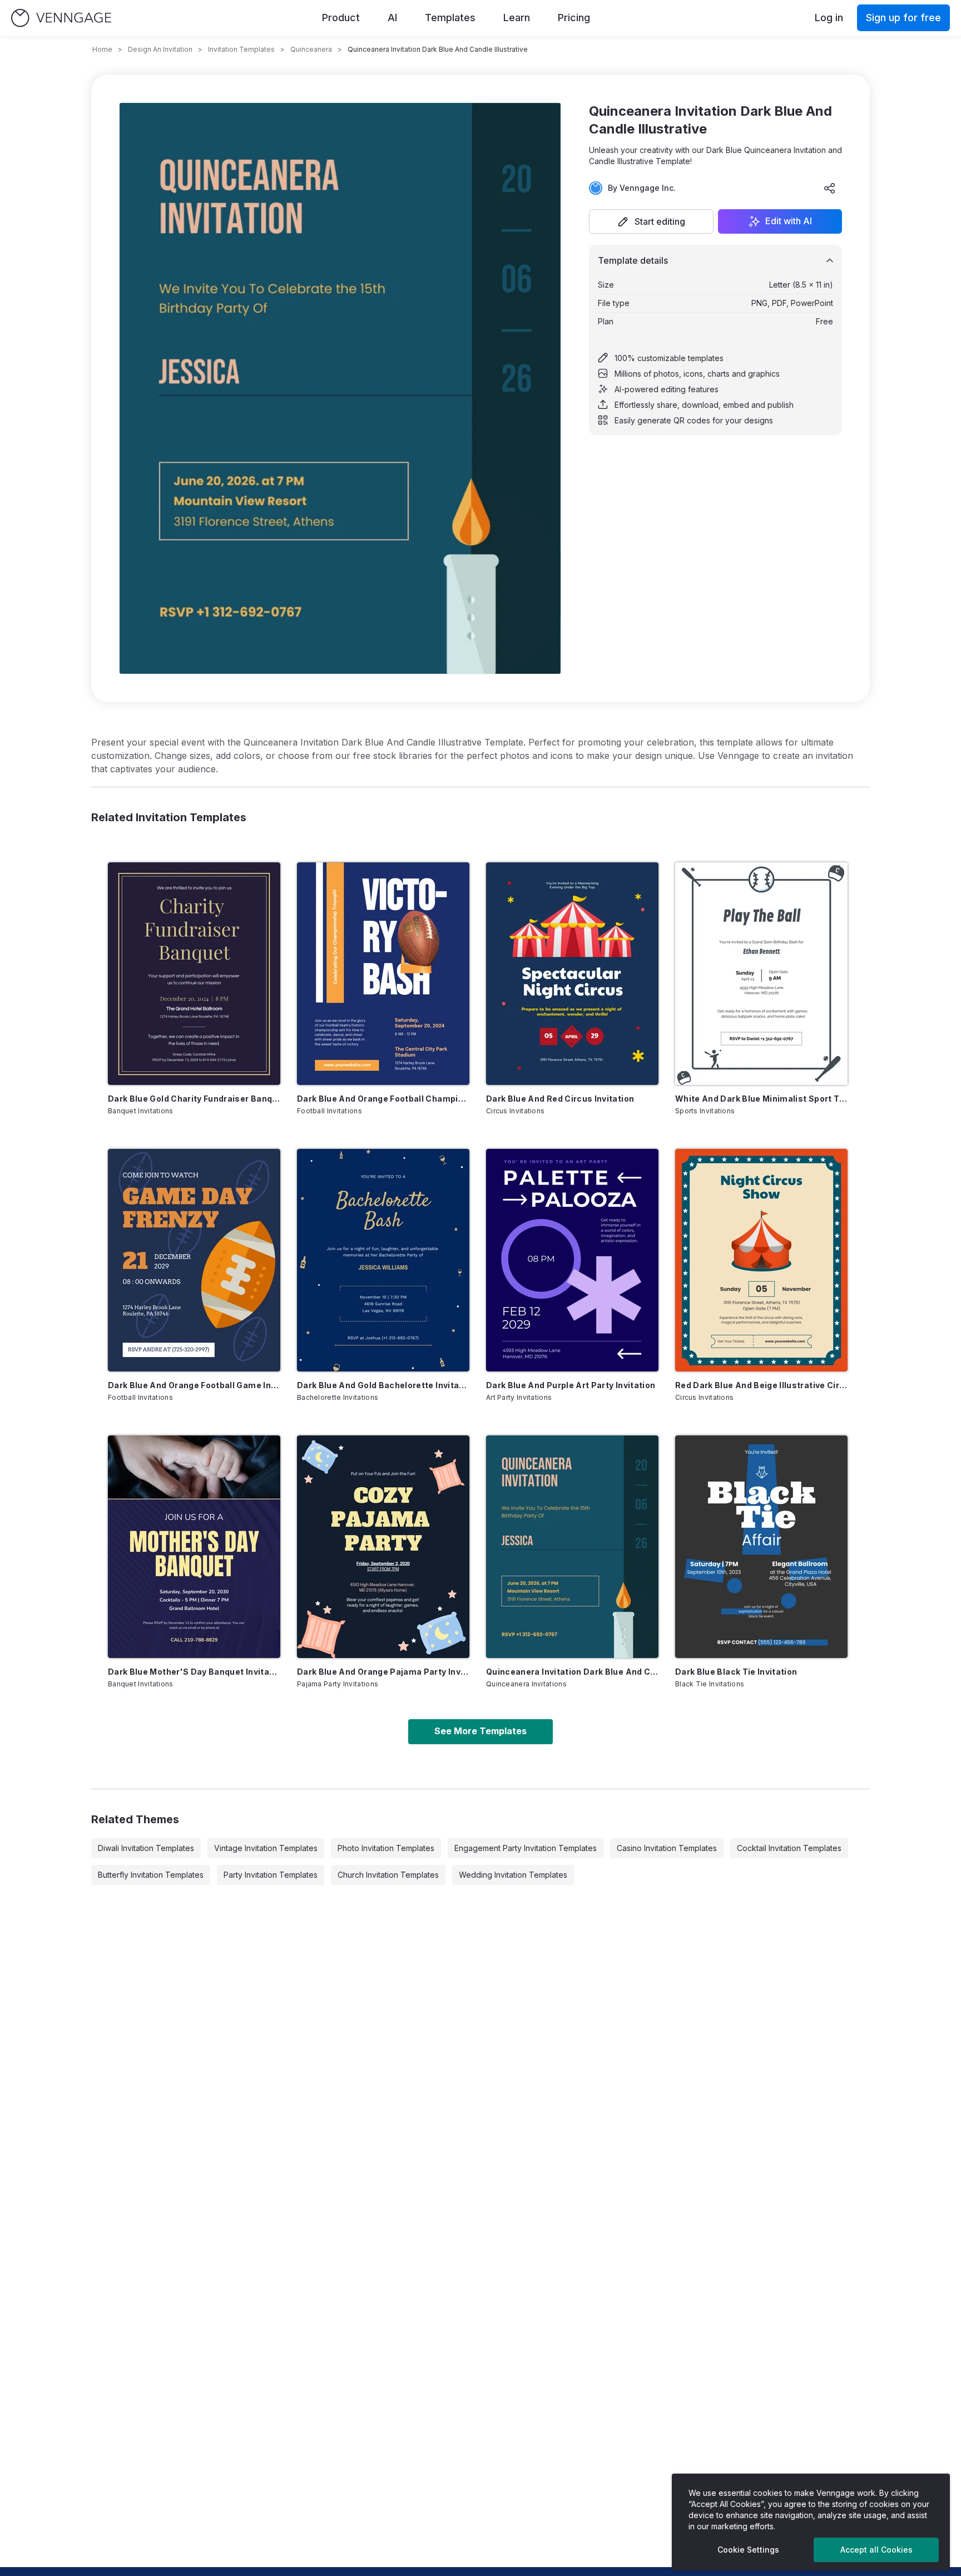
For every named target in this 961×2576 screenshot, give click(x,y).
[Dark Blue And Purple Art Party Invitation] (572, 1260)
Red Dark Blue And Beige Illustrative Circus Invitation (761, 1385)
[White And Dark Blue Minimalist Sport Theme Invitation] (761, 974)
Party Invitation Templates (271, 1875)
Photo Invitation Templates (386, 1848)
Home (102, 49)
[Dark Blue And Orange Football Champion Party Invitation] (383, 974)
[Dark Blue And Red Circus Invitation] (572, 974)
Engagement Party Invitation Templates (526, 1848)
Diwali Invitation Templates (146, 1848)
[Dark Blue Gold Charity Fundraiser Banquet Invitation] (194, 974)
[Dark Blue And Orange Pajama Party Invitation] (383, 1547)
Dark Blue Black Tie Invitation (736, 1672)
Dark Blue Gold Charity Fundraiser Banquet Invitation (194, 1099)
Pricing (574, 18)
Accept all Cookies (876, 2550)
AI (392, 18)
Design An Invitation (160, 49)
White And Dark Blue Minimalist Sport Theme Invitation (761, 1099)
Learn (517, 18)
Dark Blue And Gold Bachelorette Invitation (383, 1385)
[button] (651, 221)
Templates (450, 18)
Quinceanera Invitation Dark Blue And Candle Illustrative (572, 1672)
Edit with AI (789, 221)
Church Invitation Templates (388, 1875)
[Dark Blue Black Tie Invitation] (761, 1547)
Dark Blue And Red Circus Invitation (560, 1099)
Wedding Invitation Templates (513, 1875)
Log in (829, 18)
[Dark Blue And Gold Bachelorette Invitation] (383, 1260)
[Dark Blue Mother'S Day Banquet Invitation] (194, 1547)
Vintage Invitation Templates (266, 1848)
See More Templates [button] (481, 1731)
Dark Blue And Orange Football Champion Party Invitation (383, 1099)
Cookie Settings (748, 2550)
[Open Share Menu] (830, 188)
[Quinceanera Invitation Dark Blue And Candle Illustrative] (572, 1547)
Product (341, 18)
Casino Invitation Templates (667, 1848)
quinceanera (311, 49)
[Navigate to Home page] (61, 18)
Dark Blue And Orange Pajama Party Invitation (383, 1672)
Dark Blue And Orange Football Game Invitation (194, 1385)
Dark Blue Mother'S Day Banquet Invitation (194, 1672)
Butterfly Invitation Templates (151, 1875)
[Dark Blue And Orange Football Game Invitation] (194, 1260)
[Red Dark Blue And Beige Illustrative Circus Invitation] (761, 1260)
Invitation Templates (241, 49)
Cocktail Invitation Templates (789, 1848)
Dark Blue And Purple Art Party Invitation (571, 1385)
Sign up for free (903, 18)
